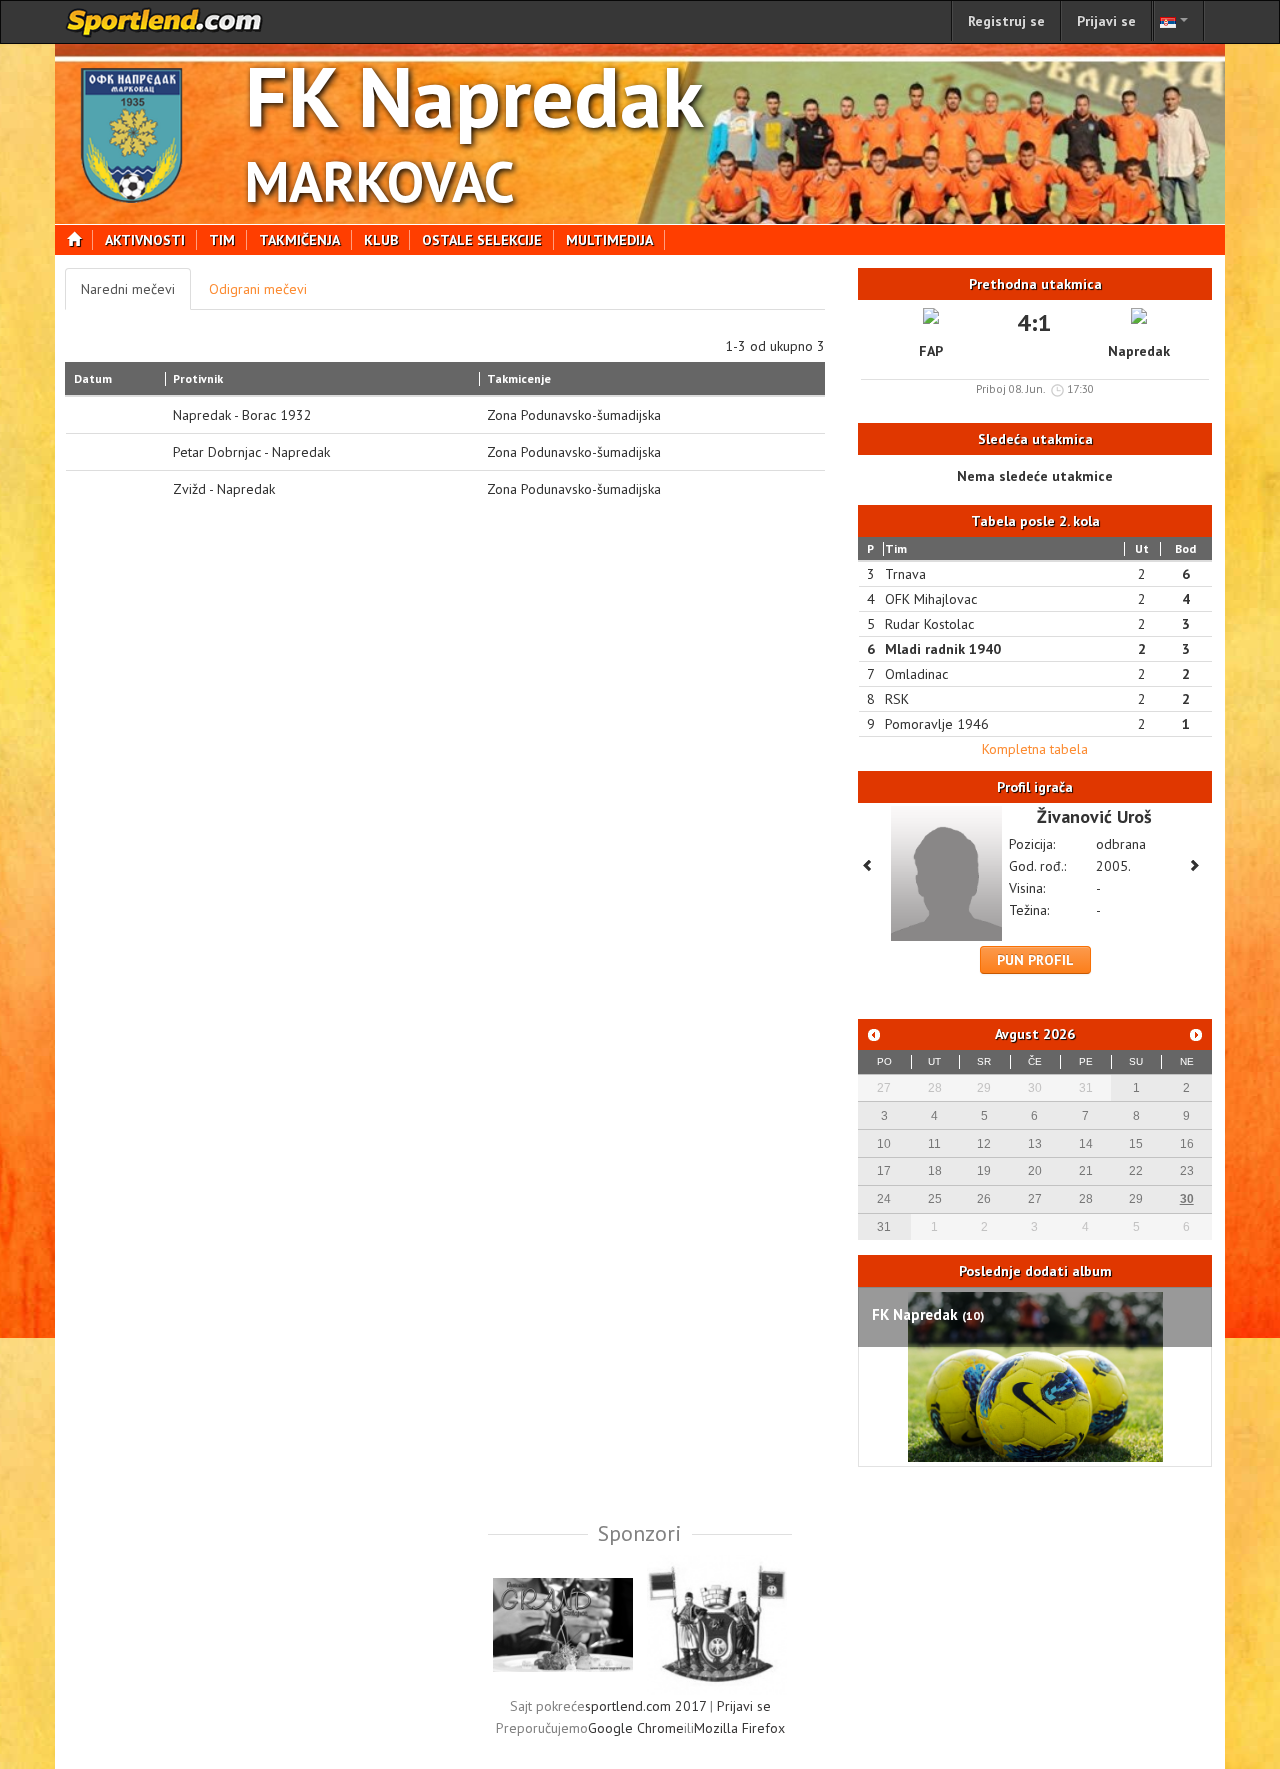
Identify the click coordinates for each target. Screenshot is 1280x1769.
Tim (222, 240)
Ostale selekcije (482, 240)
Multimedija (609, 240)
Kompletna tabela (1035, 749)
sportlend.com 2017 (645, 1706)
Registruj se (1006, 21)
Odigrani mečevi (258, 289)
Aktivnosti (145, 240)
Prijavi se (1106, 21)
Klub (381, 240)
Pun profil (1035, 960)
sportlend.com (165, 22)
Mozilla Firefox (739, 1728)
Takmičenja (299, 240)
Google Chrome (636, 1728)
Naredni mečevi (128, 289)
